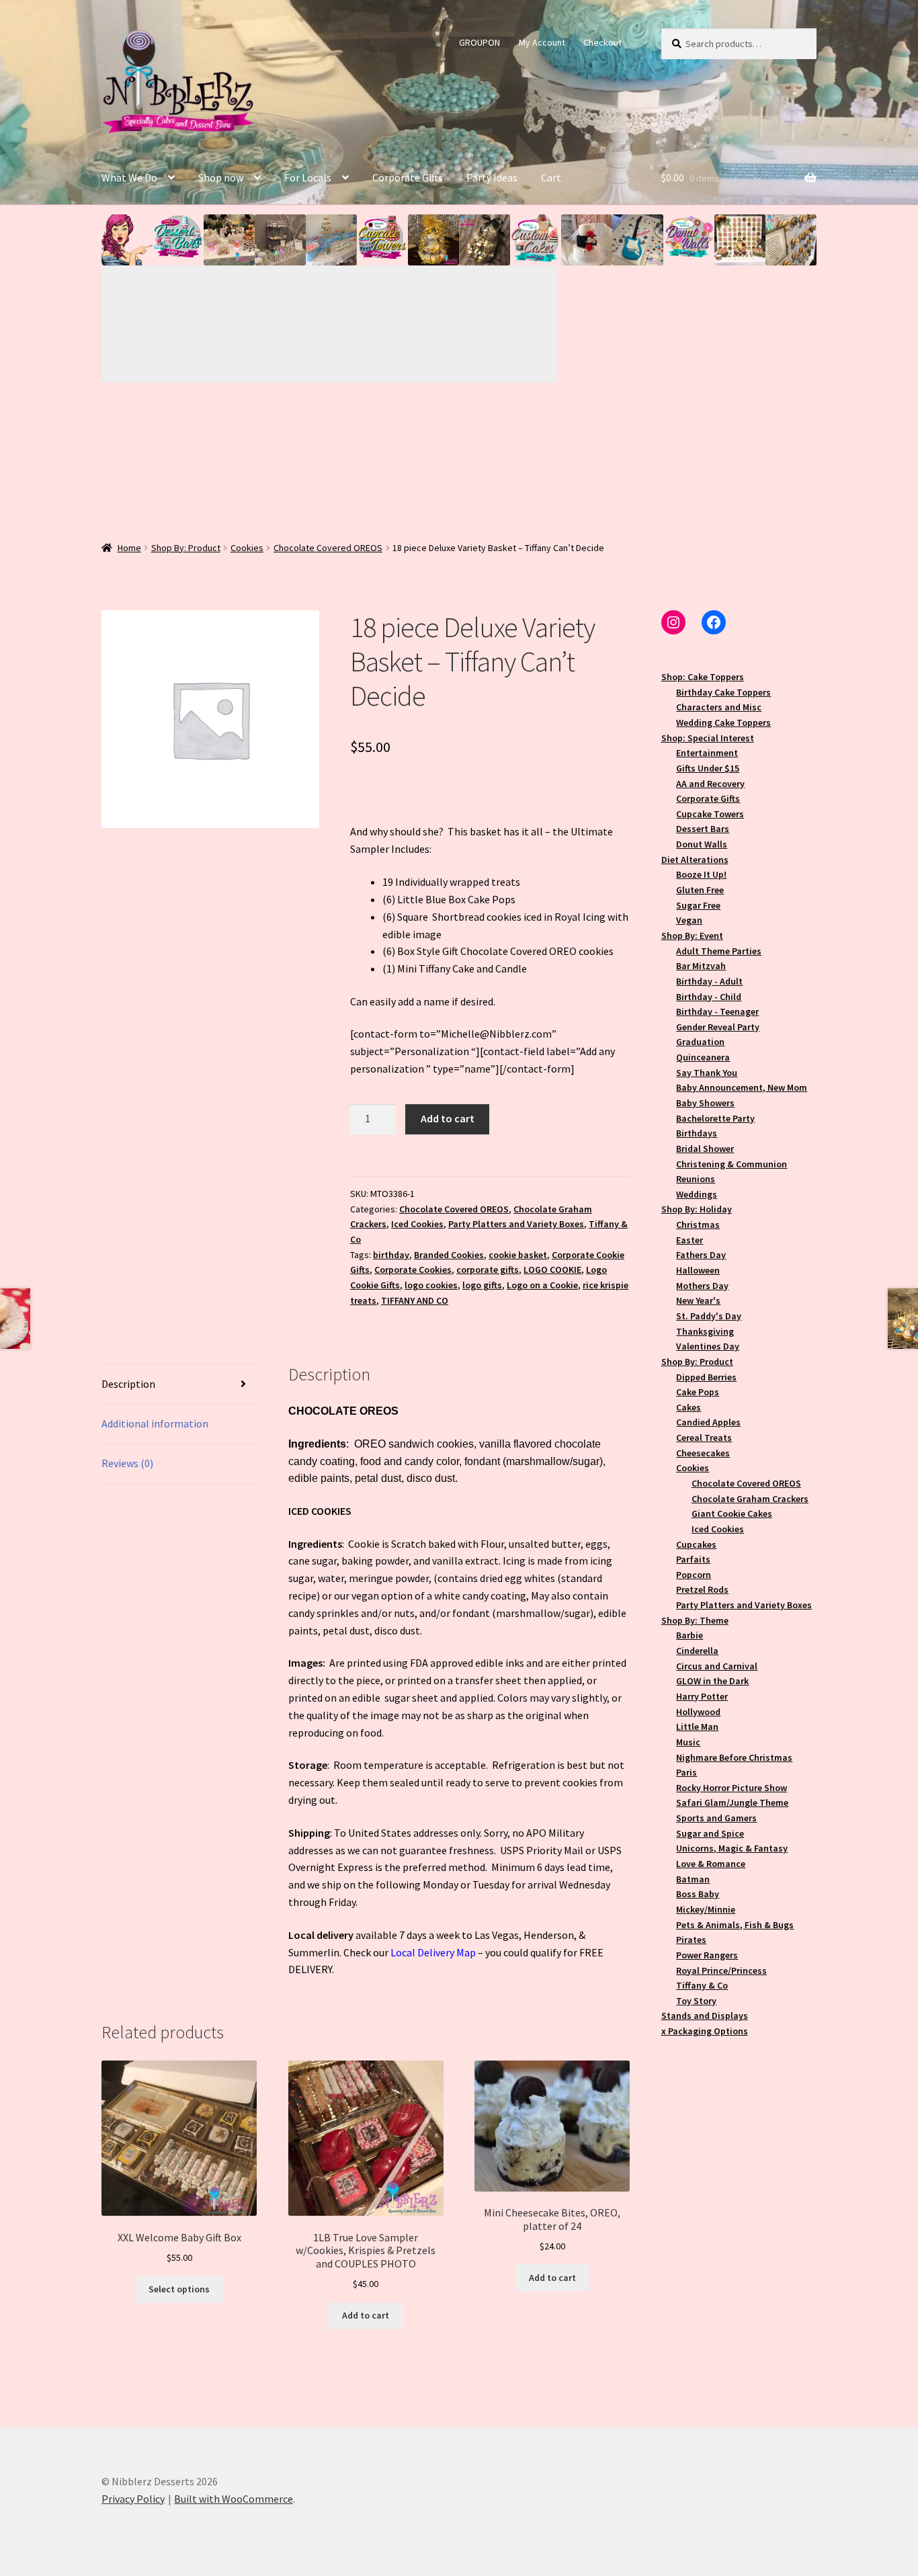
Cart (551, 177)
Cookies (247, 548)
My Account (542, 42)
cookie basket (518, 1255)
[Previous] (216, 324)
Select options (179, 2289)
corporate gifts (488, 1270)
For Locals (308, 177)
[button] (127, 240)
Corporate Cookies (413, 1270)
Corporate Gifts (408, 177)
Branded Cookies (449, 1255)
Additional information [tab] (155, 1423)
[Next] (444, 324)
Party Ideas (492, 177)
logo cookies (431, 1285)
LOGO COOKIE (552, 1270)
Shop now (221, 177)
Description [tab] (128, 1384)
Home (129, 548)
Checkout (602, 42)
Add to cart (448, 1118)
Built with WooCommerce (234, 2499)
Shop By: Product (186, 548)
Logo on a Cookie (542, 1285)
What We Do (129, 177)
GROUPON (479, 42)
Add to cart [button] (366, 2315)
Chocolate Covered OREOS (328, 548)
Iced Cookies (417, 1224)
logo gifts (482, 1285)
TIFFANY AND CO (415, 1300)
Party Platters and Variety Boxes (516, 1224)
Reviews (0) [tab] (127, 1463)
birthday (391, 1255)
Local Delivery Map (433, 1952)
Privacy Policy (133, 2499)
